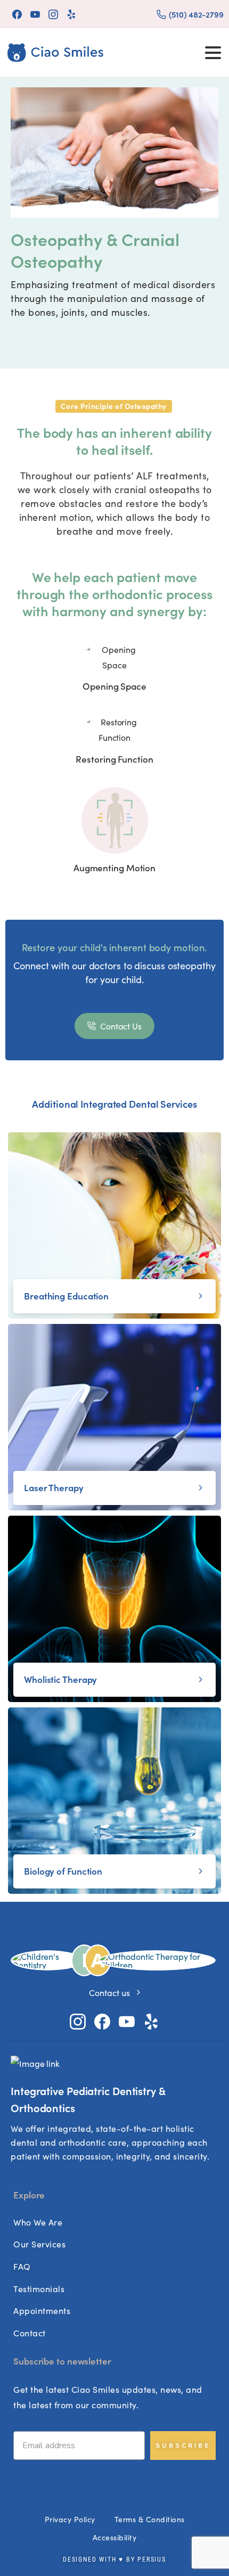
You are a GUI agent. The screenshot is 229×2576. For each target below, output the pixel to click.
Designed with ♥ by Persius (114, 2559)
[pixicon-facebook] (102, 2020)
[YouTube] (35, 14)
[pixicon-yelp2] (151, 2020)
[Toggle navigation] (213, 53)
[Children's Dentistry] (47, 1960)
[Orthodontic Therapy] (157, 1960)
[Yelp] (71, 14)
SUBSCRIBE (183, 2446)
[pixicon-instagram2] (78, 2020)
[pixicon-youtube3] (127, 2020)
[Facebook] (17, 14)
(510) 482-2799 (196, 14)
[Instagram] (53, 14)
